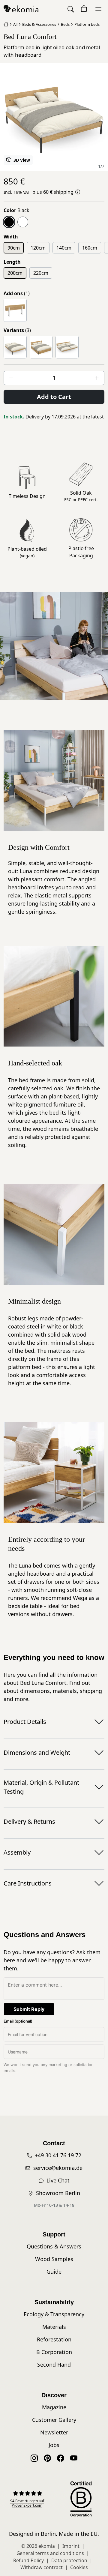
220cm (41, 273)
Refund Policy (28, 2560)
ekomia (47, 2546)
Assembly (17, 1852)
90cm (14, 248)
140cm (64, 248)
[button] (71, 9)
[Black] (9, 222)
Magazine (54, 2407)
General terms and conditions (50, 2553)
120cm (38, 248)
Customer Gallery (54, 2420)
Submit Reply (29, 2009)
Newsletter (54, 2432)
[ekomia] (21, 8)
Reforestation (54, 2339)
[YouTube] (74, 2458)
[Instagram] (34, 2458)
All (15, 24)
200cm (15, 273)
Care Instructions (28, 1883)
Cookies (79, 2567)
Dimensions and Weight (37, 1752)
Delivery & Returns (29, 1821)
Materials (54, 2327)
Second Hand (54, 2365)
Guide (54, 2272)
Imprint (71, 2546)
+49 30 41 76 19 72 (58, 2155)
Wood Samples (54, 2259)
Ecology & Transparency (54, 2314)
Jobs (54, 2445)
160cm (90, 248)
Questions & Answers (54, 2246)
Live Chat (58, 2180)
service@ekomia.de (58, 2168)
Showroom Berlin (58, 2193)
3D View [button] (21, 160)
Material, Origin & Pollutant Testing (41, 1787)
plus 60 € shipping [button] (53, 192)
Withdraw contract (42, 2567)
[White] (23, 222)
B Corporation (54, 2352)
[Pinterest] (47, 2458)
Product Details (25, 1722)
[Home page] (6, 24)
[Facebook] (61, 2458)
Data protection (69, 2560)
